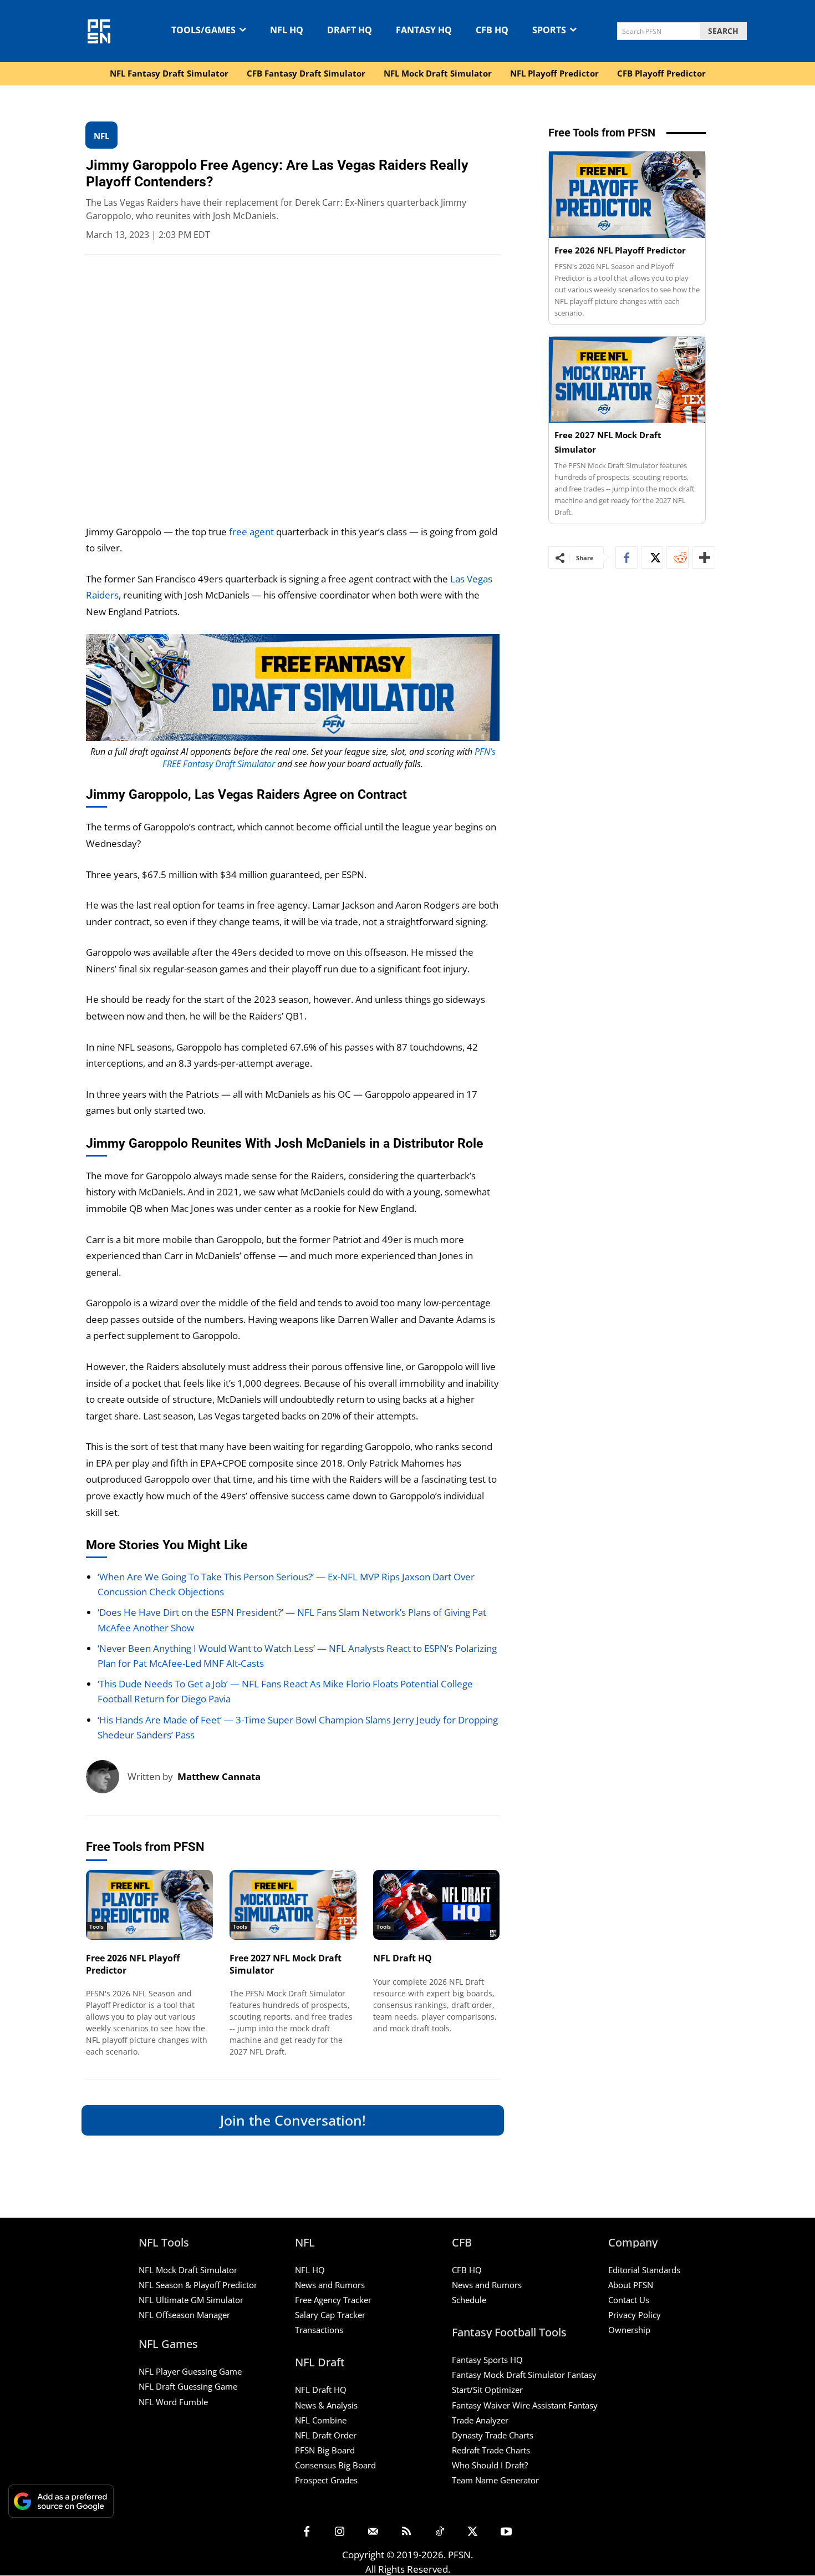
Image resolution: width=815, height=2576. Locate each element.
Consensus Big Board (335, 2465)
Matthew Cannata (219, 1776)
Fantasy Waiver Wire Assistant (509, 2405)
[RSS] (406, 2532)
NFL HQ (310, 2270)
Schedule (469, 2300)
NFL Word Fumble (173, 2402)
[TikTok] (440, 2532)
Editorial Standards (644, 2270)
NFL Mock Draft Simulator (188, 2270)
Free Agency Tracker (333, 2300)
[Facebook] (626, 557)
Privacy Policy (635, 2315)
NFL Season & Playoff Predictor (198, 2285)
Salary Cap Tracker (330, 2315)
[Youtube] (506, 2532)
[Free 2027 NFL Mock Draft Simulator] (293, 1905)
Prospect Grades (326, 2480)
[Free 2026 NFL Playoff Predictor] (149, 1905)
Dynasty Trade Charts (493, 2435)
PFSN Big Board (325, 2450)
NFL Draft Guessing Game (188, 2387)
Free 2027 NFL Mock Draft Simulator (286, 1964)
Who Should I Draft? (490, 2465)
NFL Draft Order (326, 2435)
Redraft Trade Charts (491, 2450)
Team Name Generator (495, 2480)
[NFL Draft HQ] (437, 1905)
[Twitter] (652, 557)
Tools (96, 1926)
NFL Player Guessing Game (190, 2372)
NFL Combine (321, 2420)
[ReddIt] (678, 557)
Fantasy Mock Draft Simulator (508, 2375)
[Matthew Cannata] (107, 1777)
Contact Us (629, 2300)
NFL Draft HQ (403, 1958)
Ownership (629, 2330)
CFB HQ (467, 2270)
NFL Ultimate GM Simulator (191, 2300)
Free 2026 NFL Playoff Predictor (133, 1964)
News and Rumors (330, 2285)
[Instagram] (340, 2532)
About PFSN (631, 2285)
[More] (704, 557)
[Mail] (373, 2532)
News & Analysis (326, 2405)
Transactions (319, 2330)
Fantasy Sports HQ (487, 2360)
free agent (251, 532)
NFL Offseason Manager (184, 2315)
